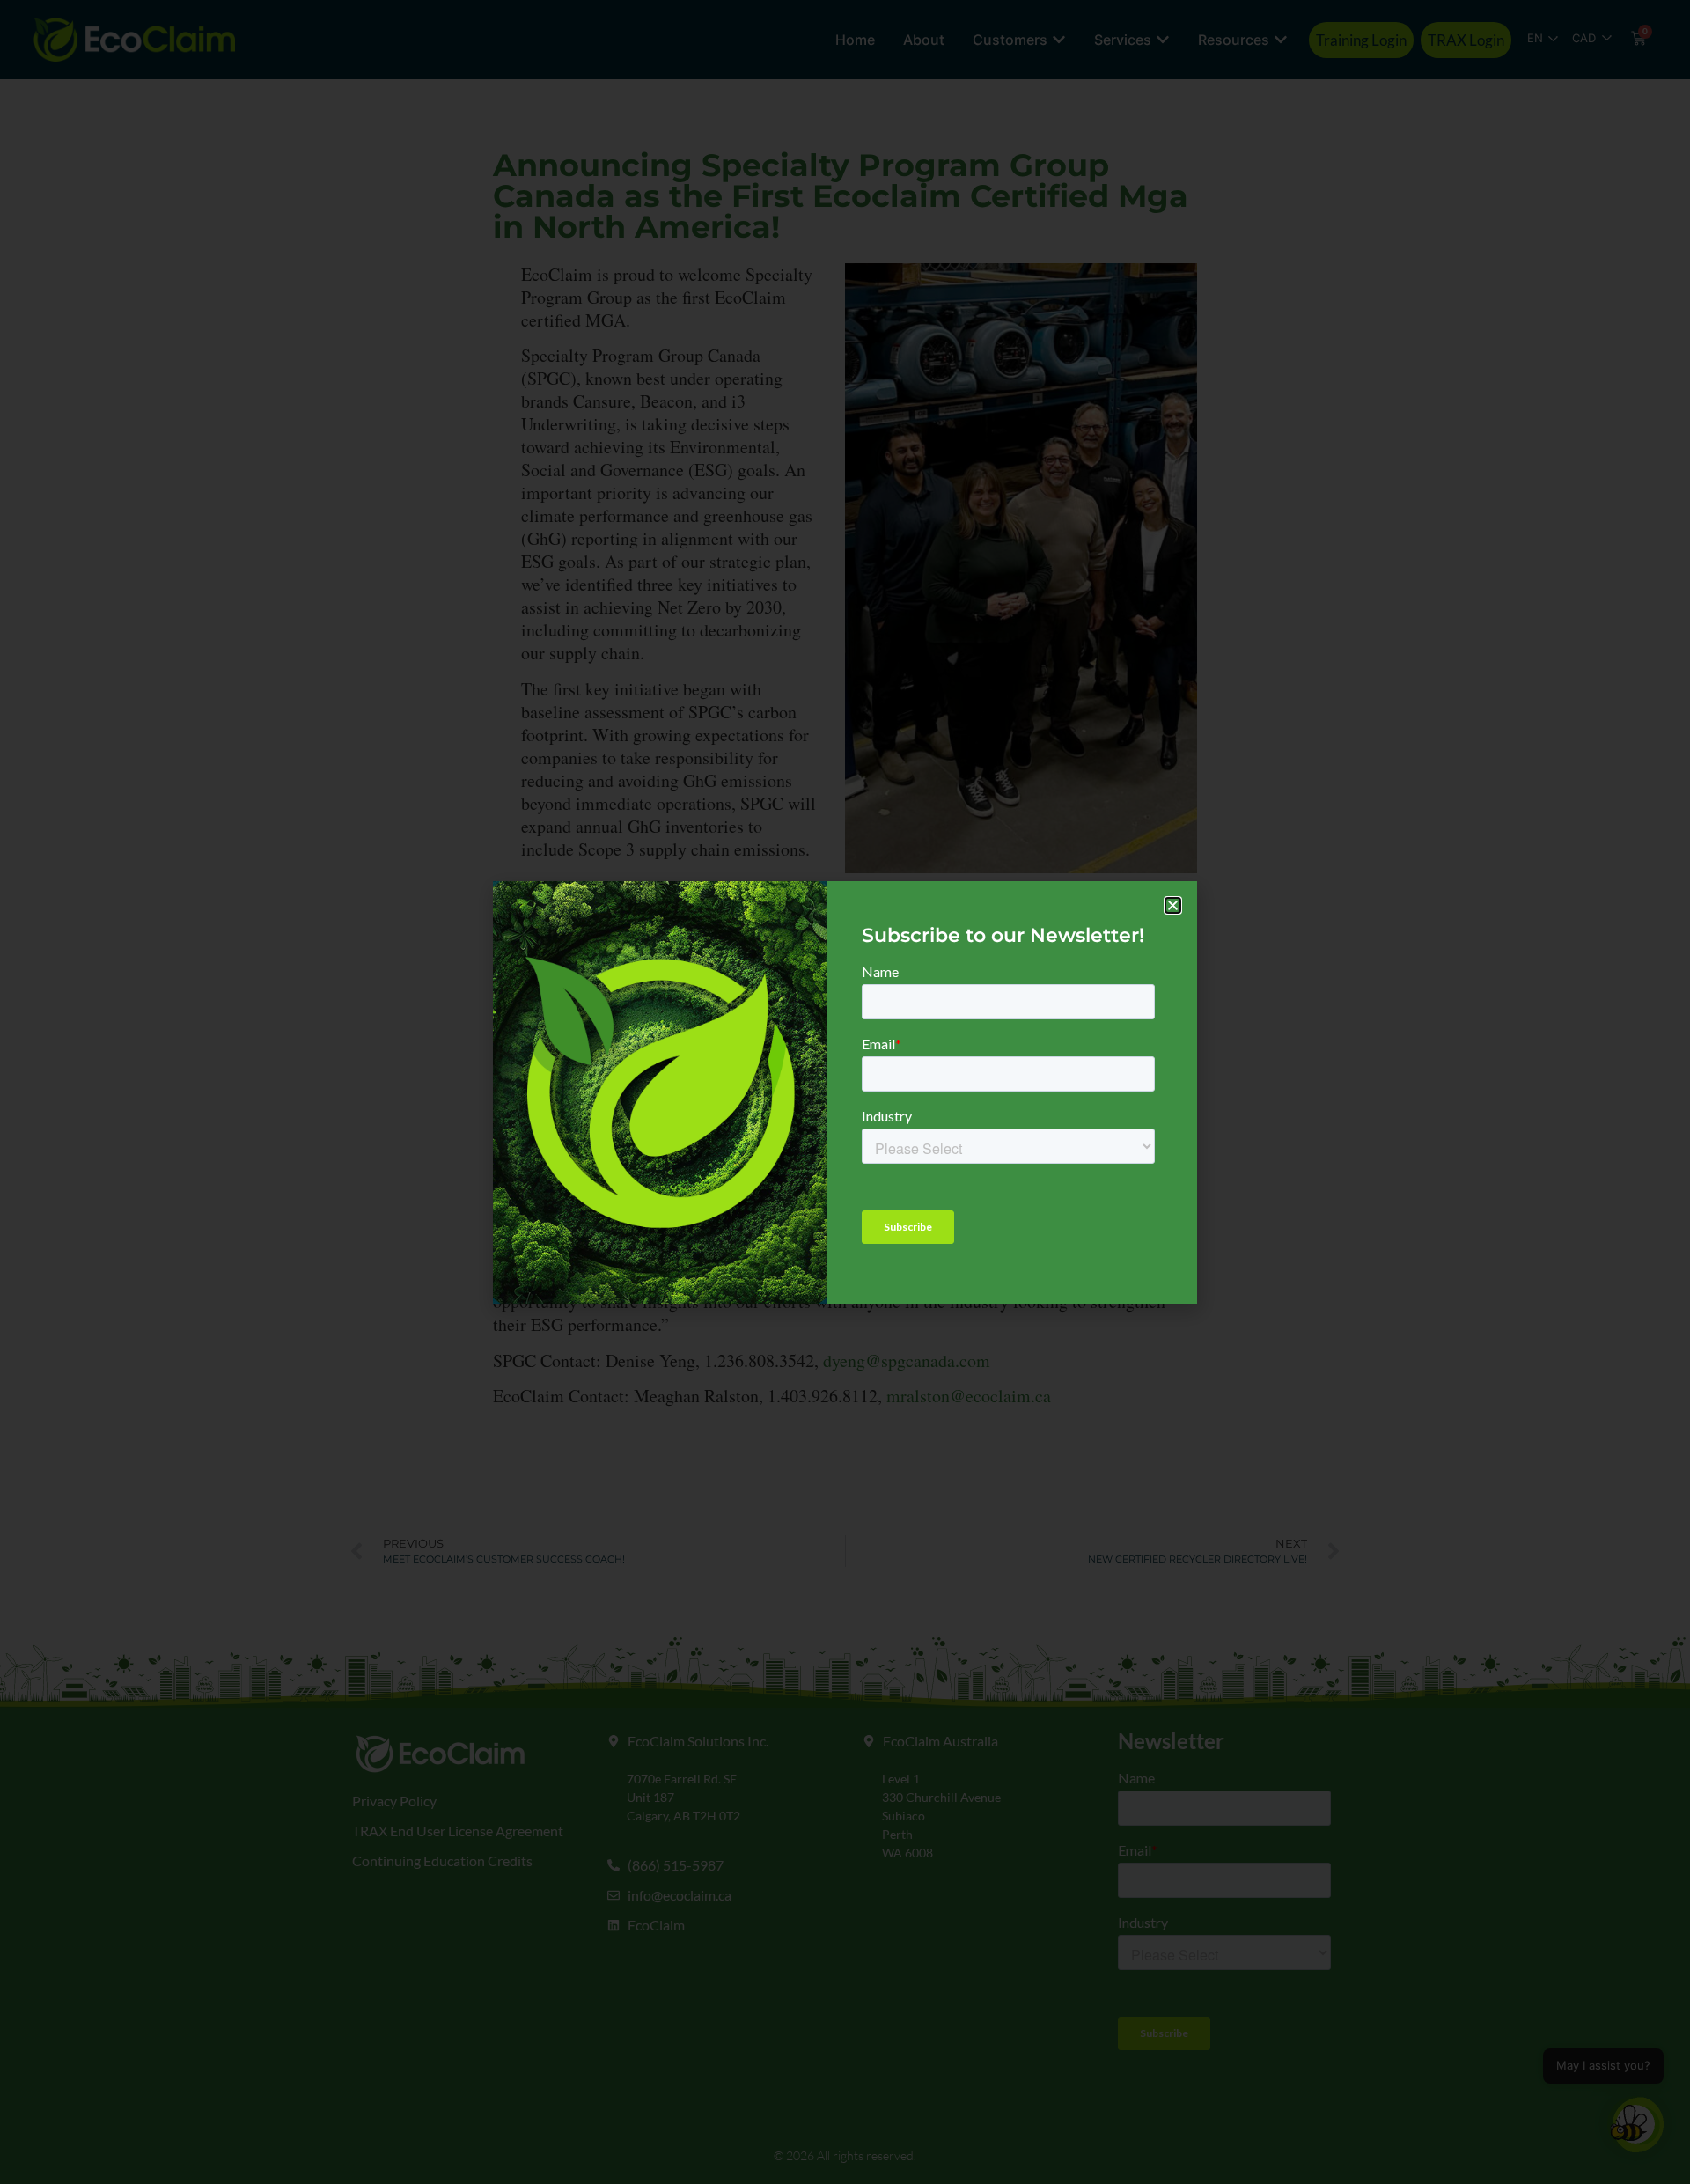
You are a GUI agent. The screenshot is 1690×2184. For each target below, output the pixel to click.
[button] (1173, 905)
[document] (845, 1092)
